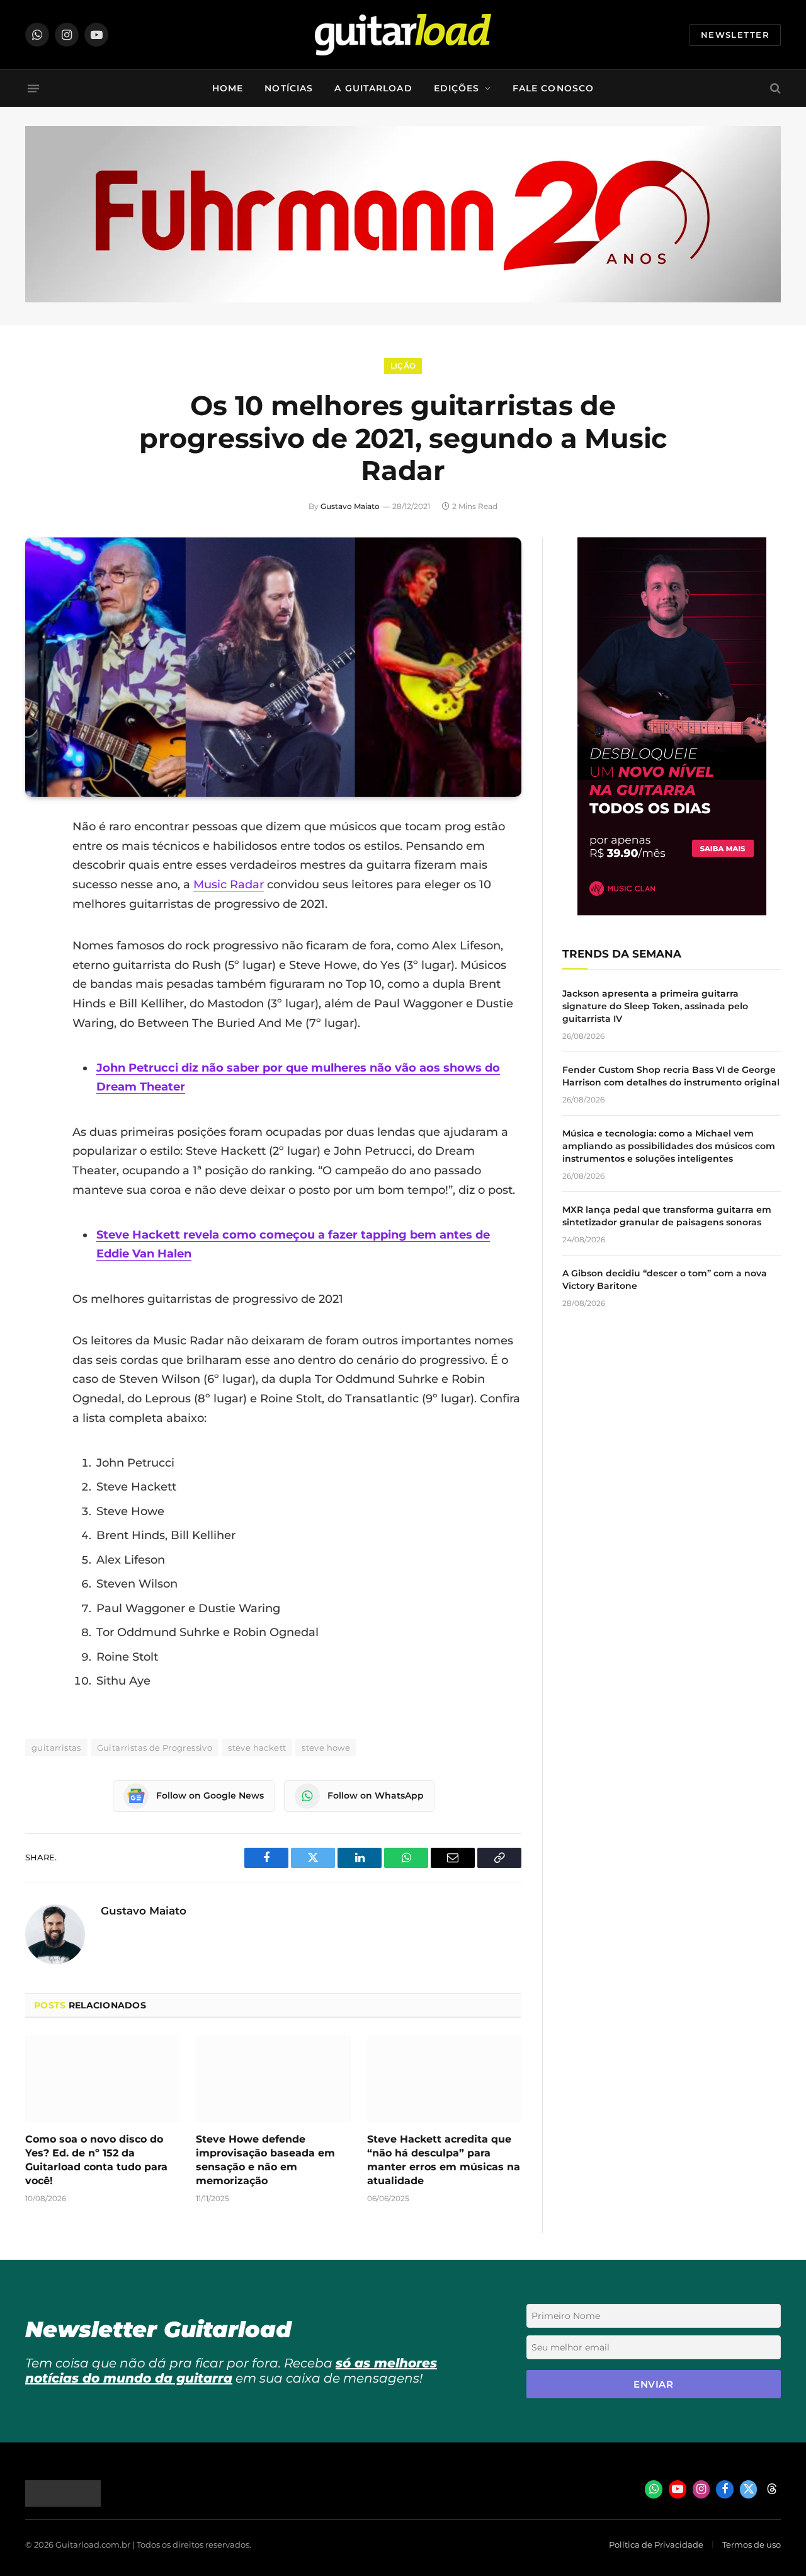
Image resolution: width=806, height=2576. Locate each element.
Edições (457, 88)
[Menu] (33, 88)
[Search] (774, 89)
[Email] (38, 924)
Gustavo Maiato (350, 506)
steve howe (326, 1748)
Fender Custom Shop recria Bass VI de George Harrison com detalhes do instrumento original (671, 1076)
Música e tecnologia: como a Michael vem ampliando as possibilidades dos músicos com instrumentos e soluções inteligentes (669, 1146)
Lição (403, 366)
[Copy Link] (38, 988)
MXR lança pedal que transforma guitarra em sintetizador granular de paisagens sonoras (667, 1216)
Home (228, 88)
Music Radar (229, 884)
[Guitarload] (403, 35)
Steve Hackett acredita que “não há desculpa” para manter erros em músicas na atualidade (444, 2160)
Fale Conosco (553, 88)
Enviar (653, 2384)
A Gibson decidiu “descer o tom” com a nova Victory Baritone (665, 1279)
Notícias (289, 88)
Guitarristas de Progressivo (155, 1748)
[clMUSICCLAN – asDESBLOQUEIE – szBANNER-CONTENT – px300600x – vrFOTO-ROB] (672, 912)
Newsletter (735, 35)
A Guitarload (373, 88)
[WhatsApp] (38, 956)
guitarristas (56, 1748)
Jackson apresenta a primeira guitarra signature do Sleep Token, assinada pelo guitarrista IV (655, 1006)
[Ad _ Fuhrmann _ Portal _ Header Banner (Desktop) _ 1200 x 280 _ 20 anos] (403, 299)
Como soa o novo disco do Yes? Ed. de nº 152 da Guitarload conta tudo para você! (96, 2160)
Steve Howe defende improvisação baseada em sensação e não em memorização (265, 2160)
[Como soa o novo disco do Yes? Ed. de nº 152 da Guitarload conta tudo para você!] (102, 2079)
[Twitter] (38, 891)
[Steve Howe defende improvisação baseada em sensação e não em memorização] (273, 2079)
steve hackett (257, 1748)
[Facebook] (38, 859)
